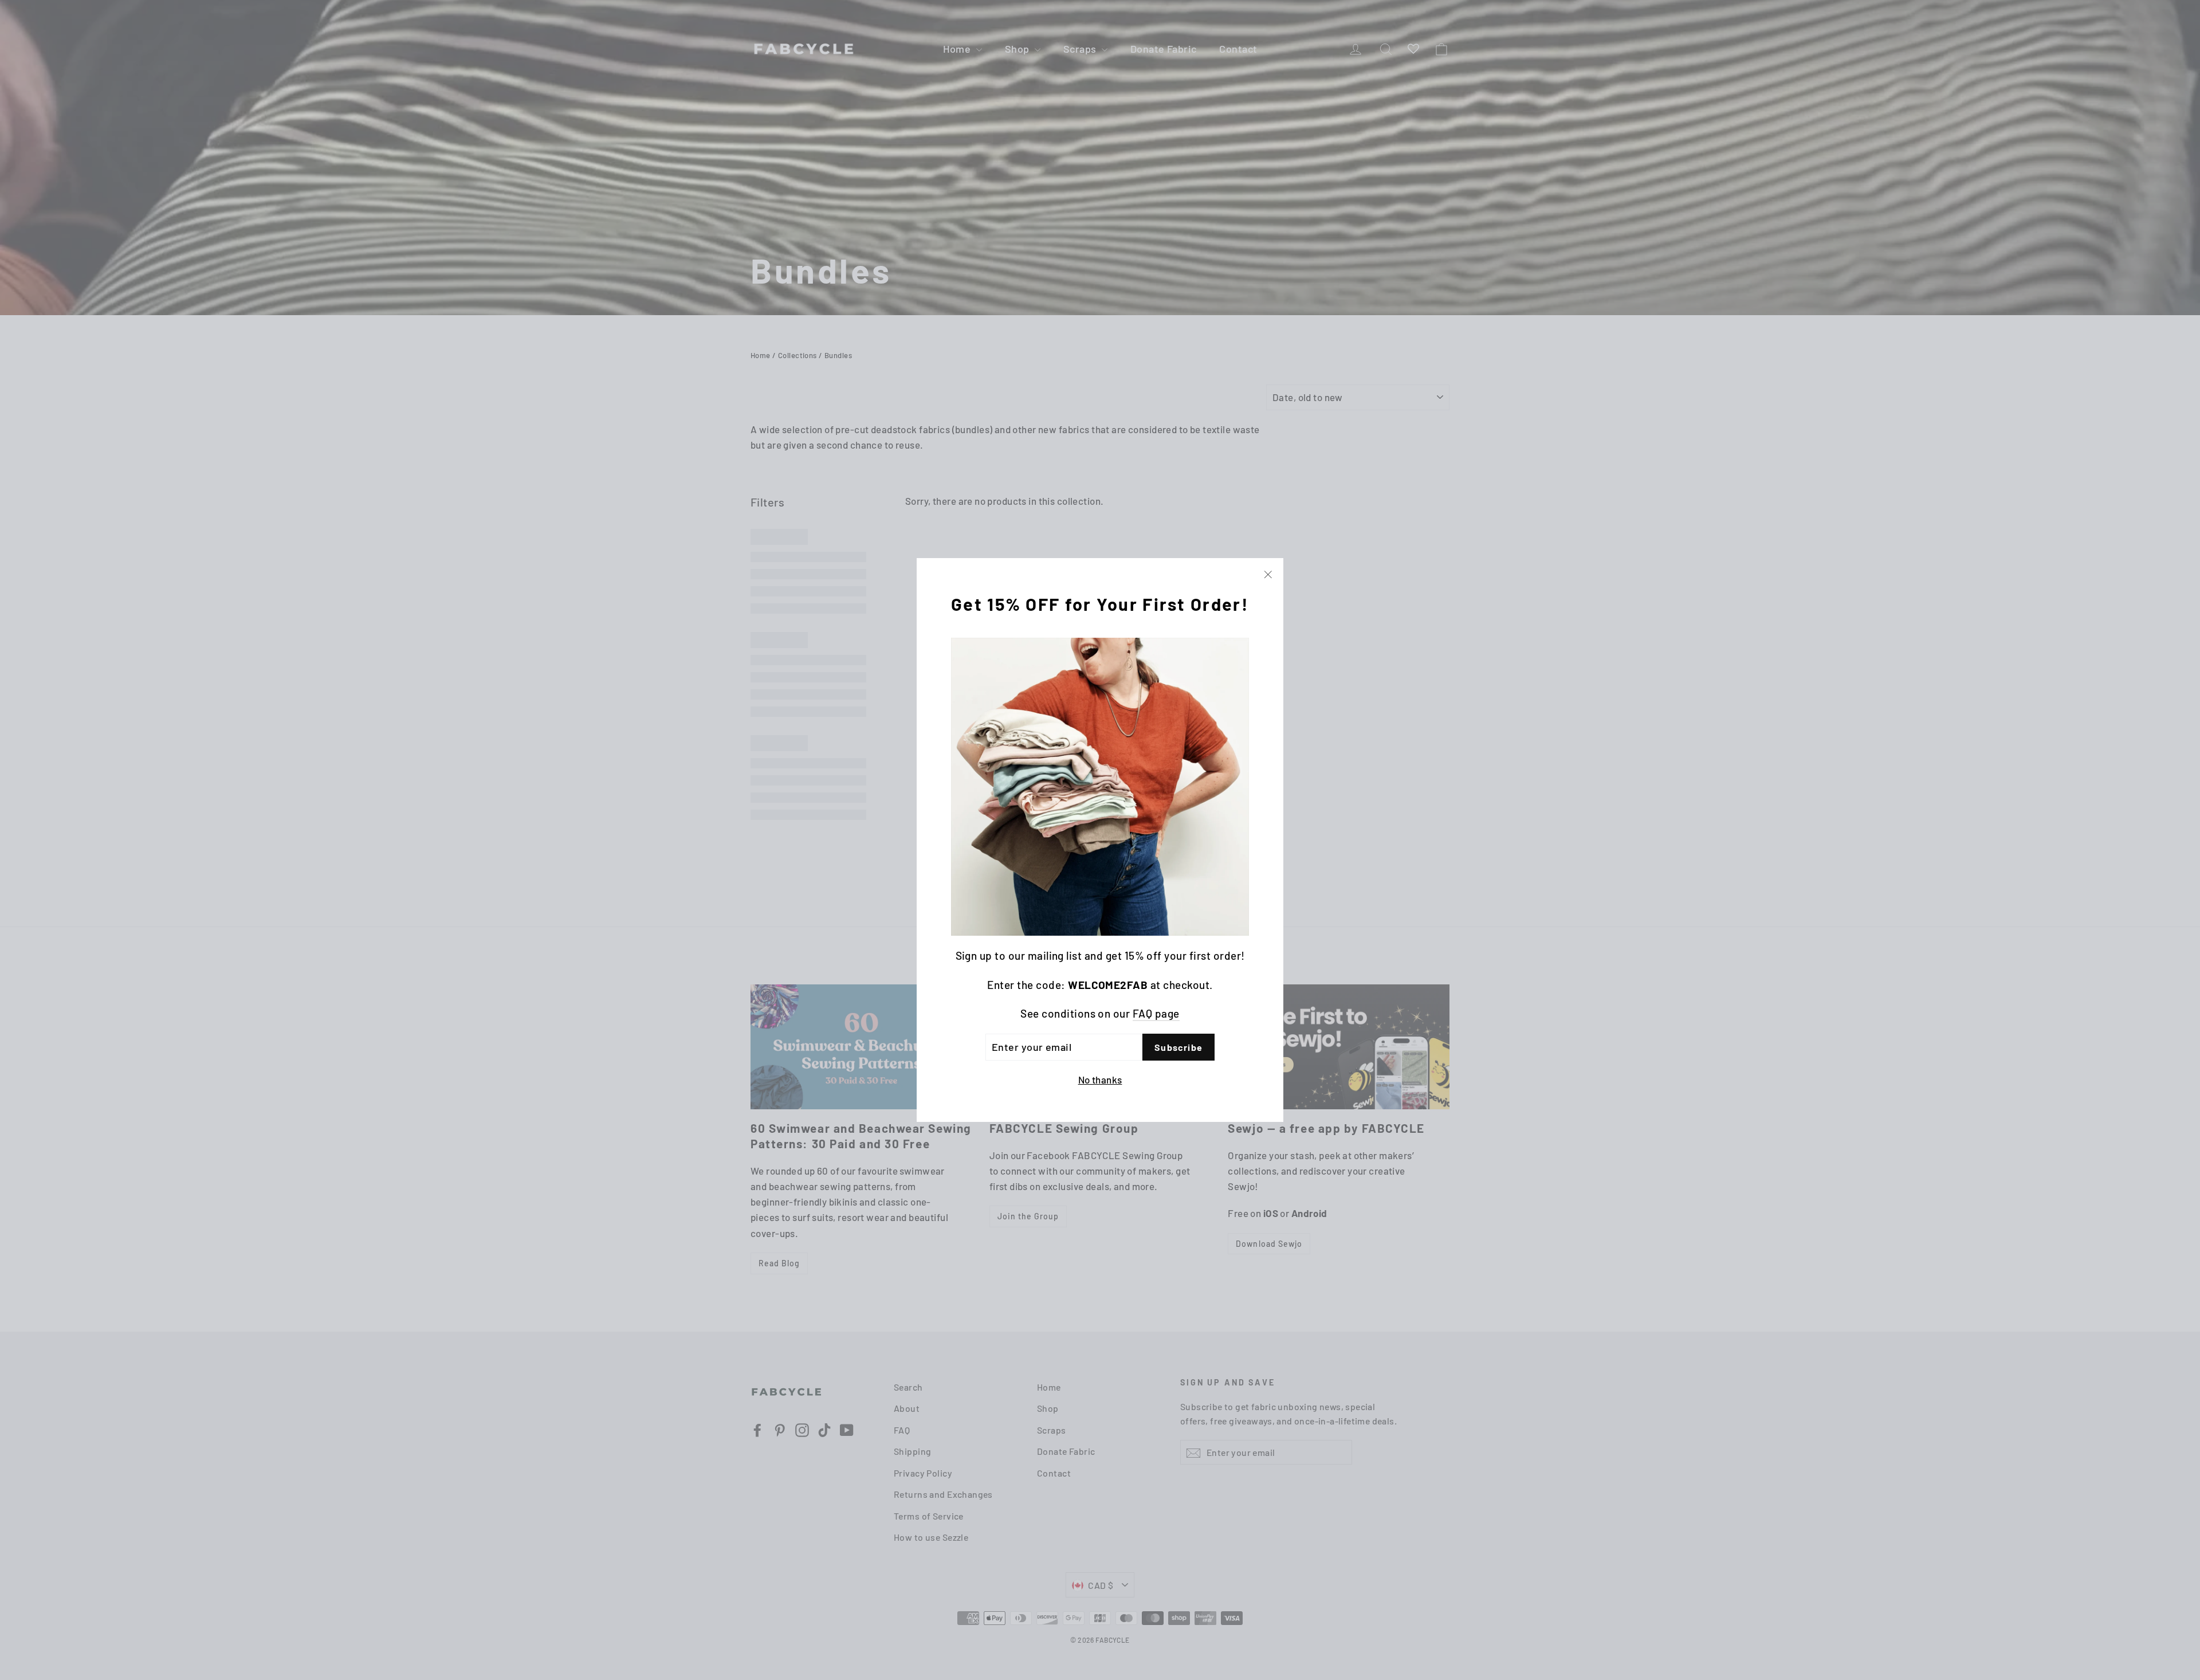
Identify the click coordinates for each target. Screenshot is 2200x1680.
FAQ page (1156, 1013)
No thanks (1100, 1080)
